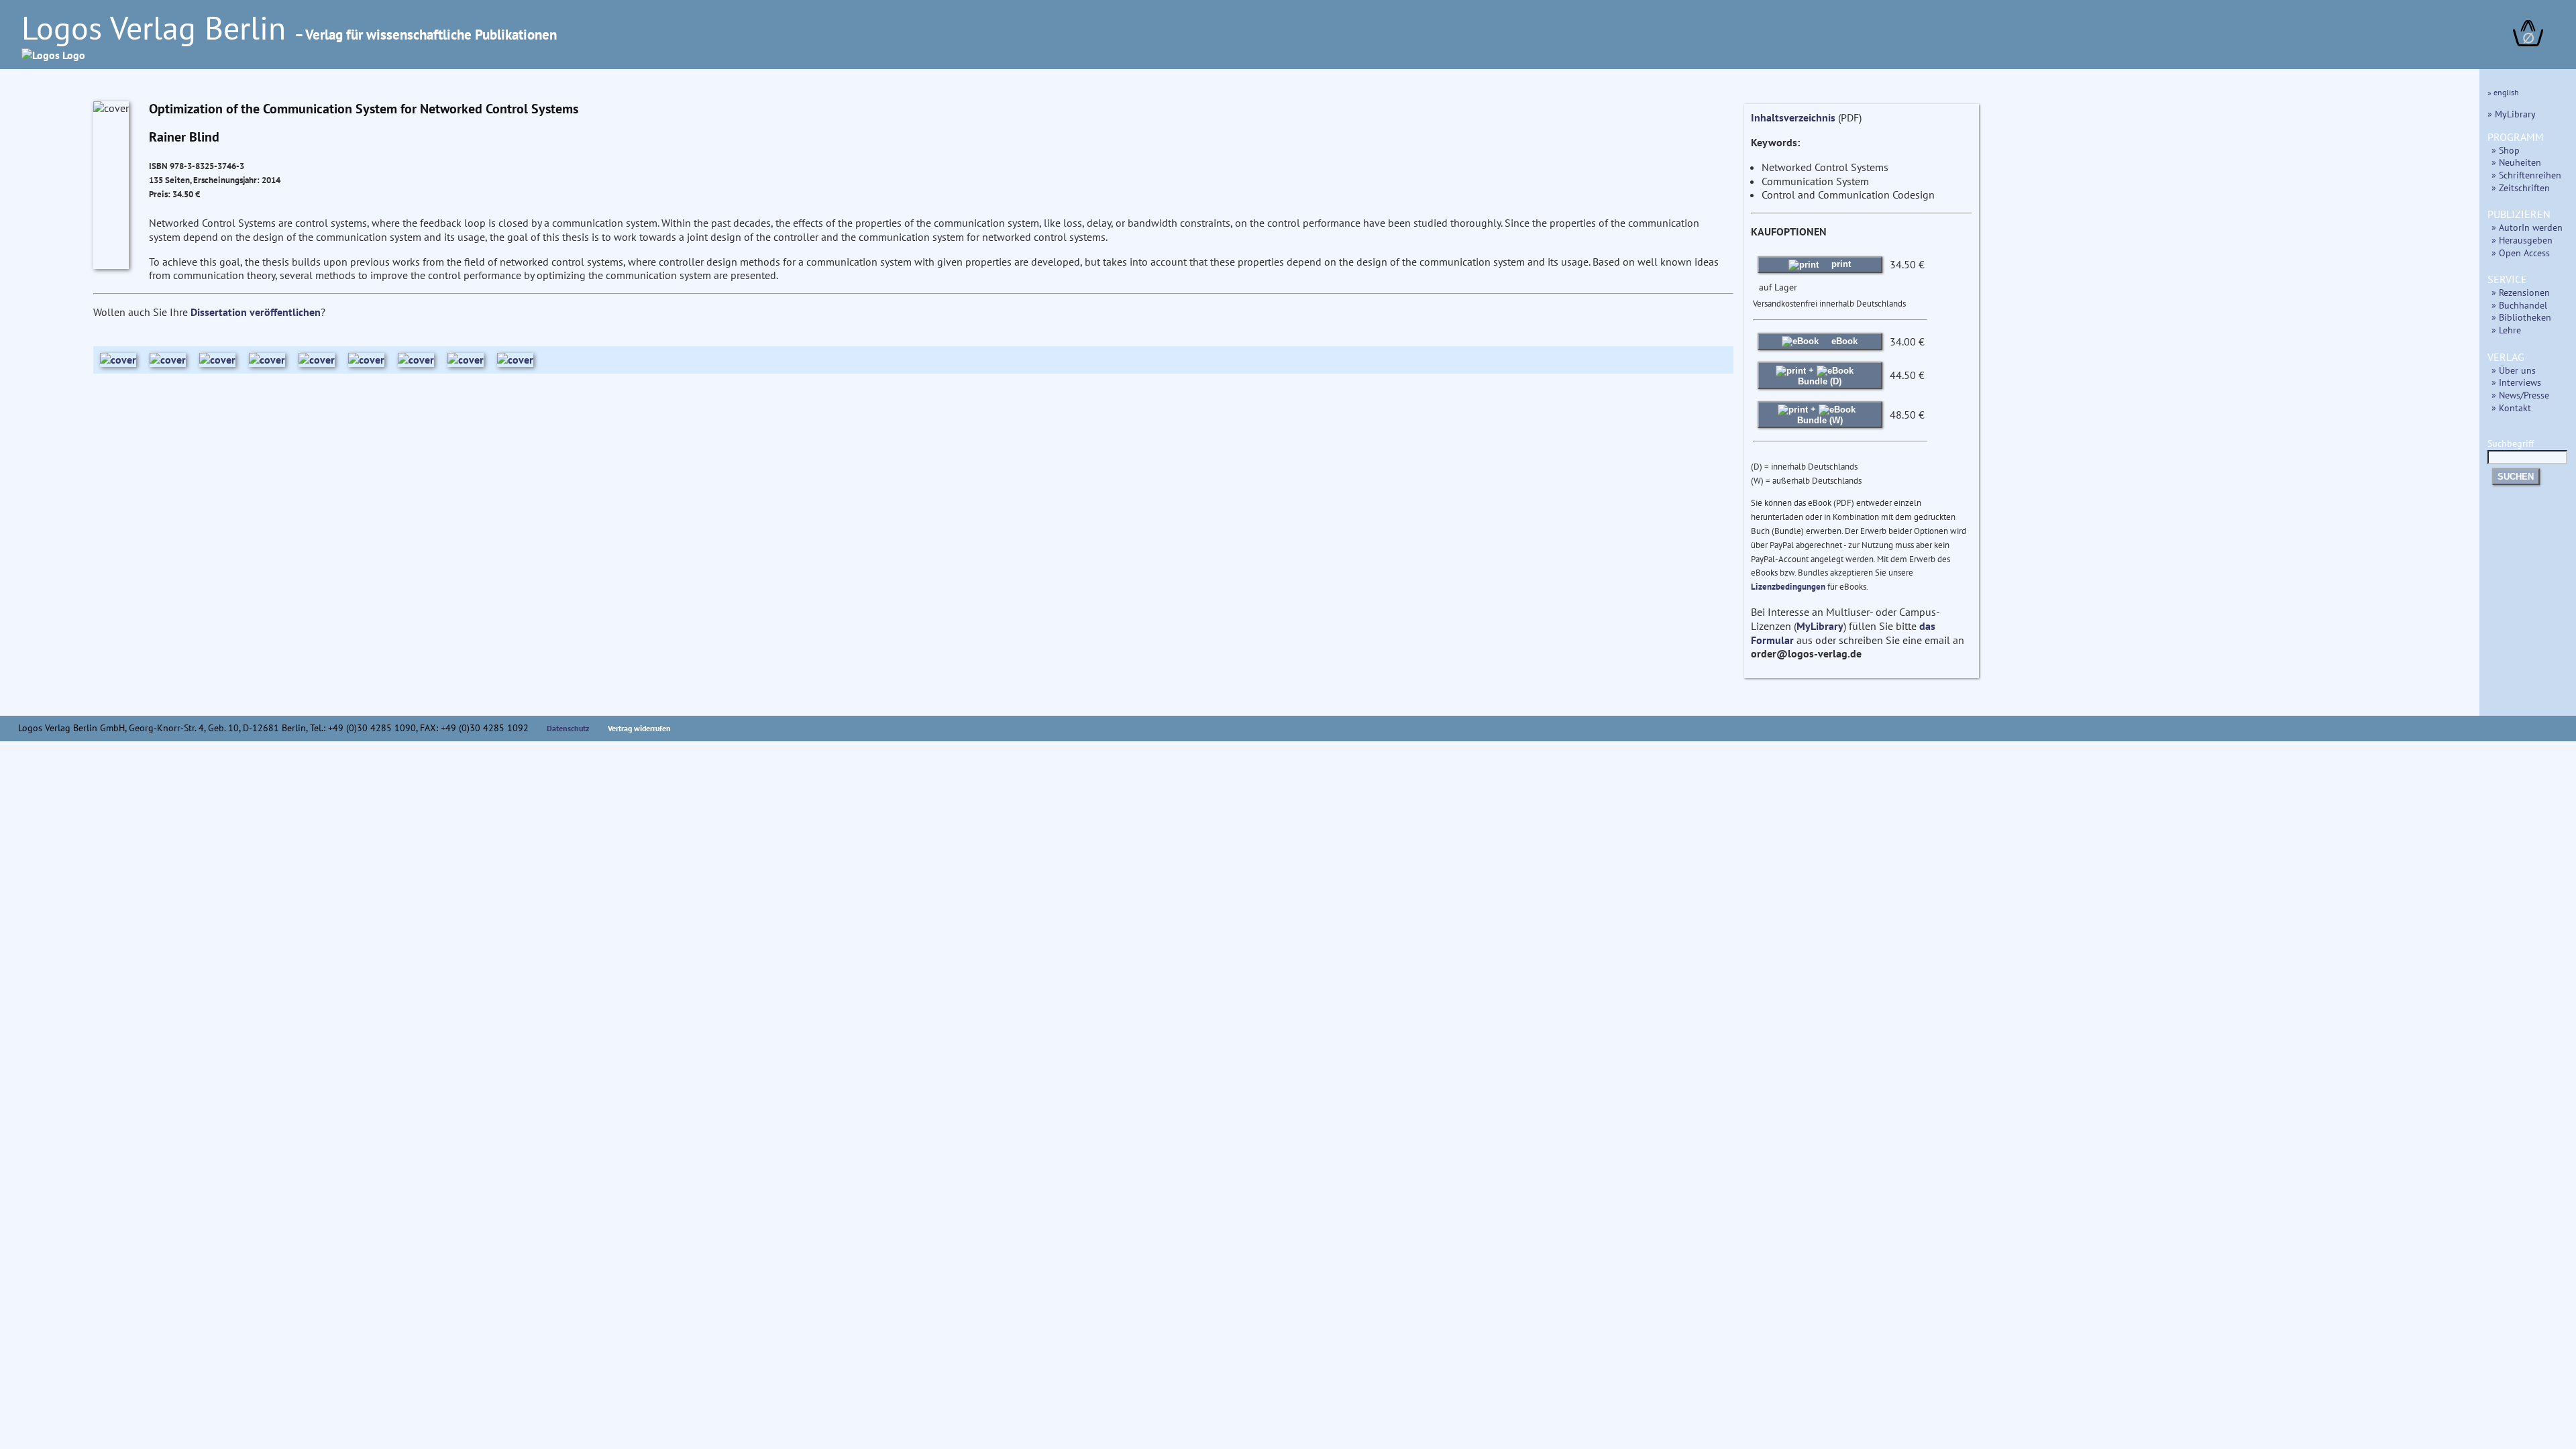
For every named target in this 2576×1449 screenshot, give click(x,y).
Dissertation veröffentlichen (256, 312)
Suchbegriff (2511, 443)
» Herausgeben (2522, 240)
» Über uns (2514, 370)
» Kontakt (2511, 408)
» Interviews (2516, 382)
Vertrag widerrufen (639, 728)
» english (2503, 92)
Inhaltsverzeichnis (1793, 117)
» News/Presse (2520, 395)
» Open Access (2521, 253)
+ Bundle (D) (1820, 375)
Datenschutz (568, 728)
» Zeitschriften (2521, 187)
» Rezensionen (2521, 292)
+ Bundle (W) (1820, 414)
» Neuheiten (2516, 162)
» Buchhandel (2519, 305)
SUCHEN (2516, 477)
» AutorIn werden (2527, 227)
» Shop (2506, 150)
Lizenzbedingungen (1788, 587)
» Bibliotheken (2521, 317)
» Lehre (2506, 330)
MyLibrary (1820, 626)
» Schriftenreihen (2526, 175)
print (1840, 264)
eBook (1843, 341)
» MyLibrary (2512, 114)
